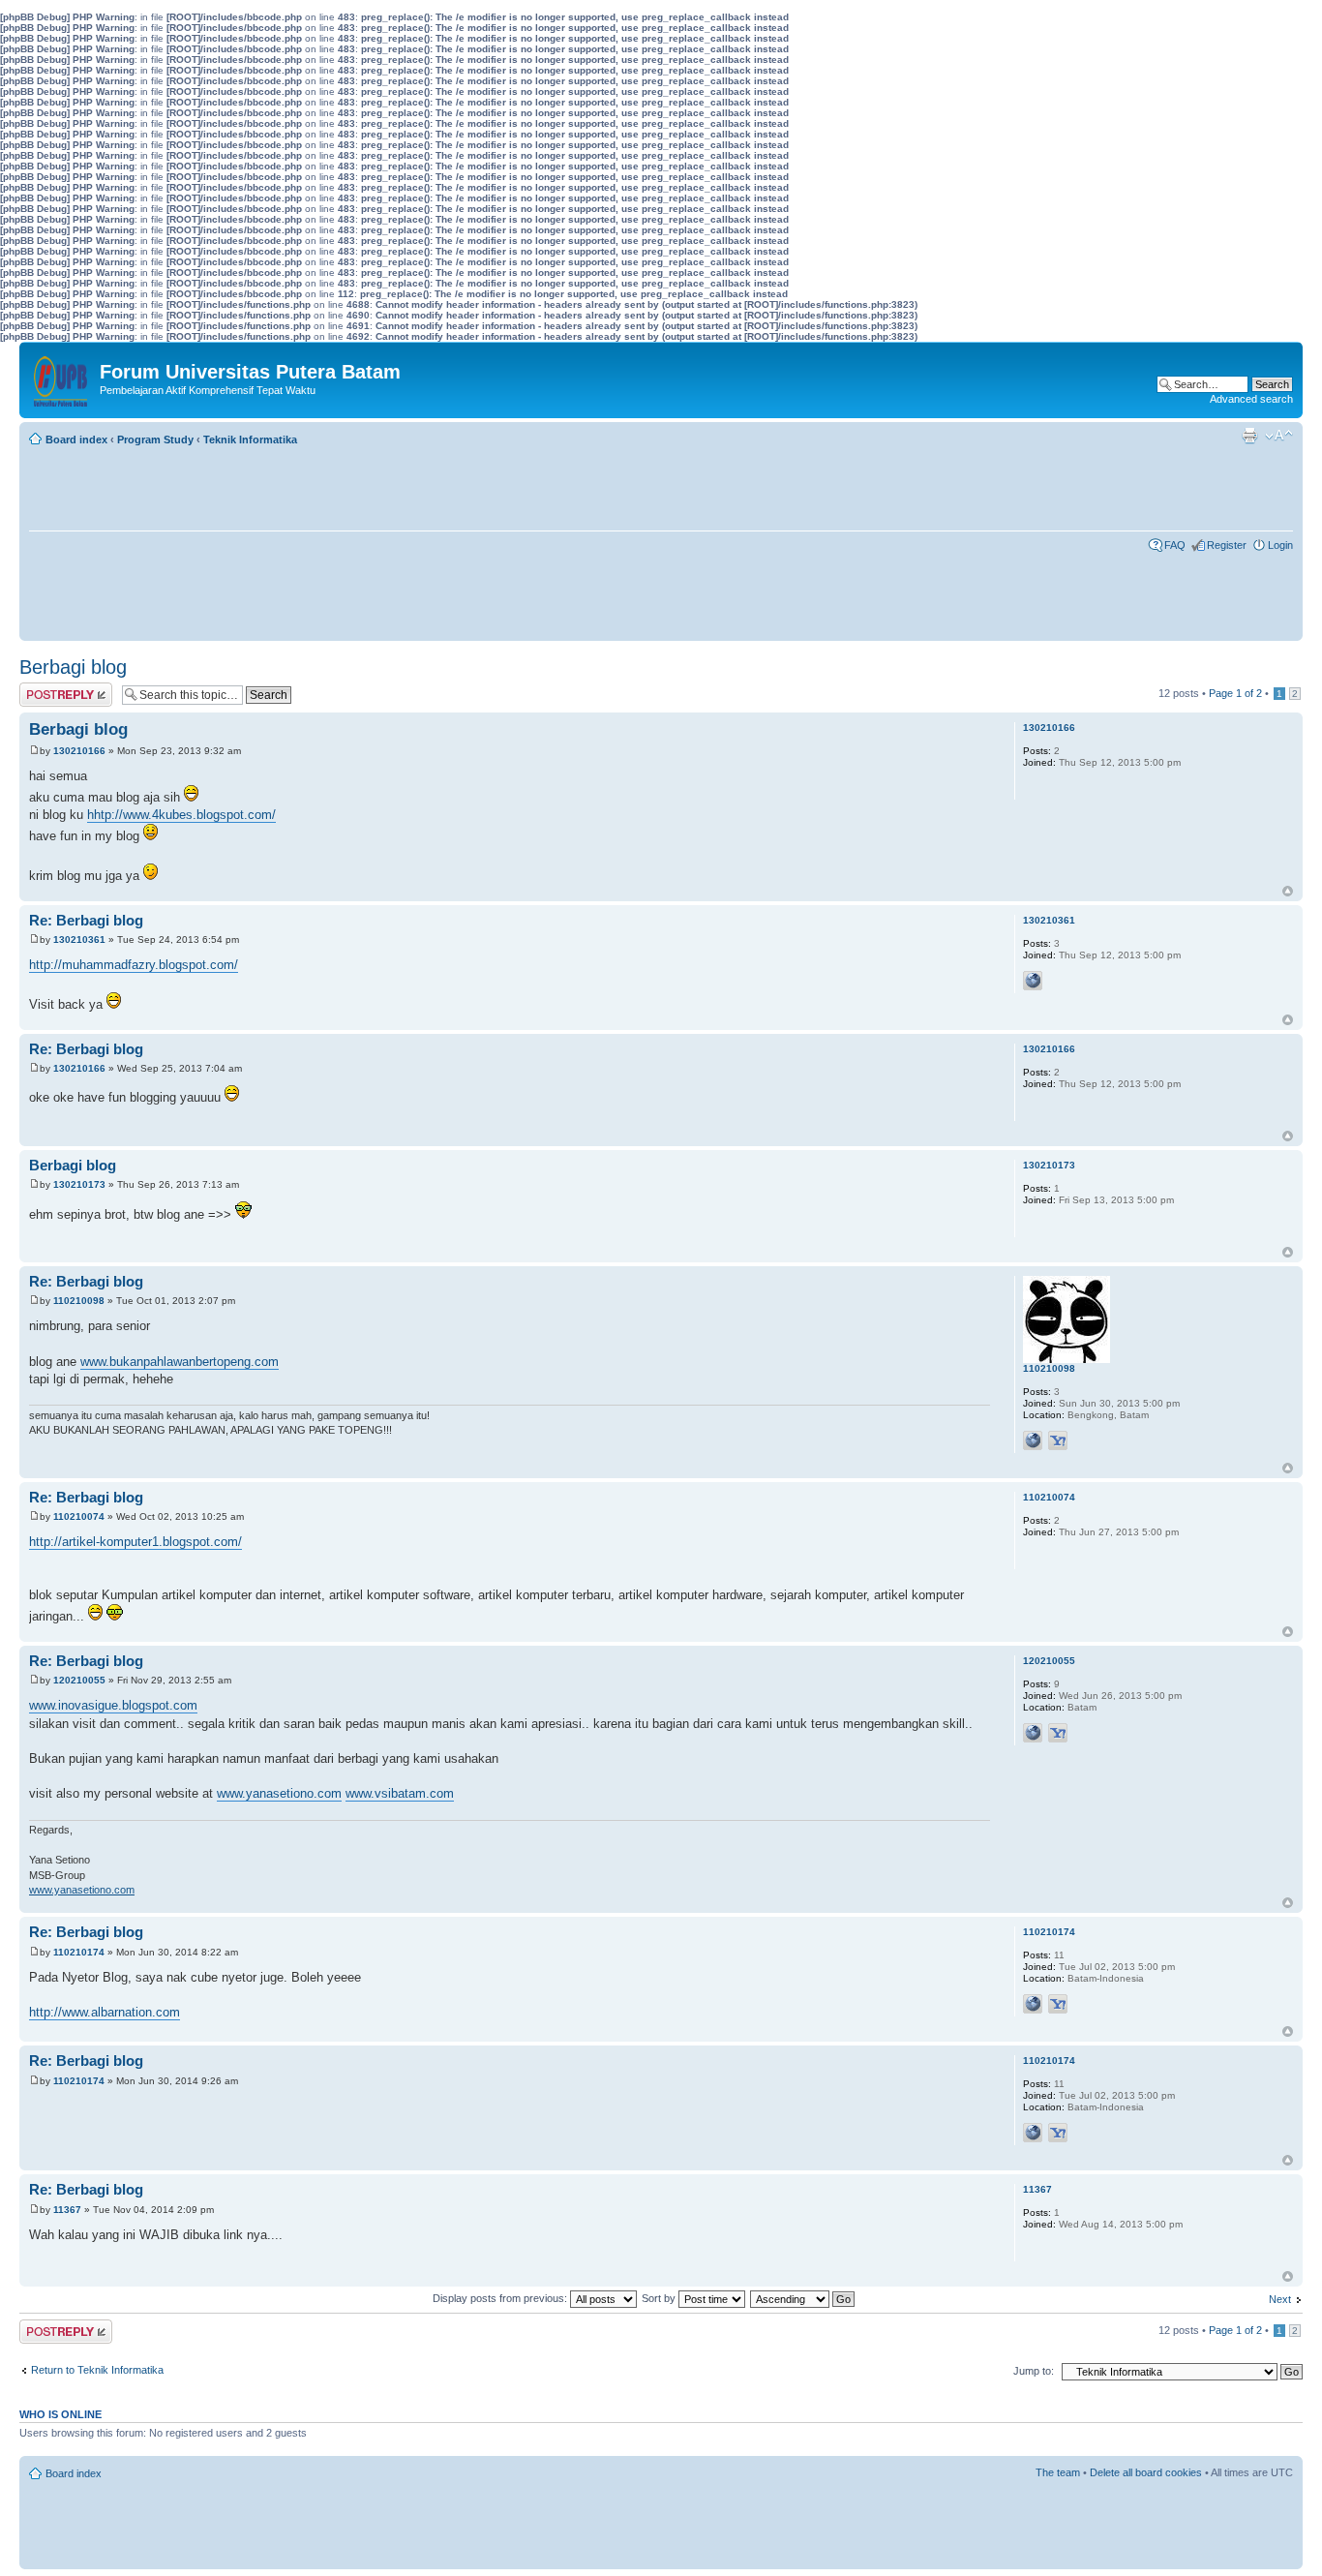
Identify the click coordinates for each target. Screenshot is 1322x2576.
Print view (1249, 436)
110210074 (79, 1516)
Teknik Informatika (250, 439)
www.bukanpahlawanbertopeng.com (180, 1362)
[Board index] (62, 377)
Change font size (1279, 436)
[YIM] (1058, 1440)
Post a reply (47, 688)
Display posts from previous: (501, 2298)
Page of (1235, 693)
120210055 (79, 1680)
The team (1058, 2472)
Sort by (660, 2298)
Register (1227, 545)
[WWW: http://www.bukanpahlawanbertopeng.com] (1033, 1440)
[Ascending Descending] (803, 2298)
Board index (76, 439)
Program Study (155, 439)
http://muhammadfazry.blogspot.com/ (134, 965)
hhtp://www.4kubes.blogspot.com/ (181, 815)
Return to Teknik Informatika (97, 2370)
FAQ (1175, 545)
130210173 (79, 1184)
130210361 (79, 939)
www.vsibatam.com (400, 1793)
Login (1280, 545)
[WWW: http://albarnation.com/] (1033, 2004)
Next (1280, 2299)
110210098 (79, 1301)
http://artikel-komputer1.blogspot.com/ (135, 1542)
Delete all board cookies (1146, 2472)
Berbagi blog (73, 667)
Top (1288, 891)
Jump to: (1034, 2371)
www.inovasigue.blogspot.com (113, 1705)
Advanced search (1251, 399)
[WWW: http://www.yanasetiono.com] (1033, 1733)
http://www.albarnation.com (105, 2012)
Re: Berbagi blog (86, 920)
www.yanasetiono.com (279, 1793)
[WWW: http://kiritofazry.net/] (1033, 981)
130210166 (79, 751)
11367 (67, 2210)
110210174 (79, 1952)
